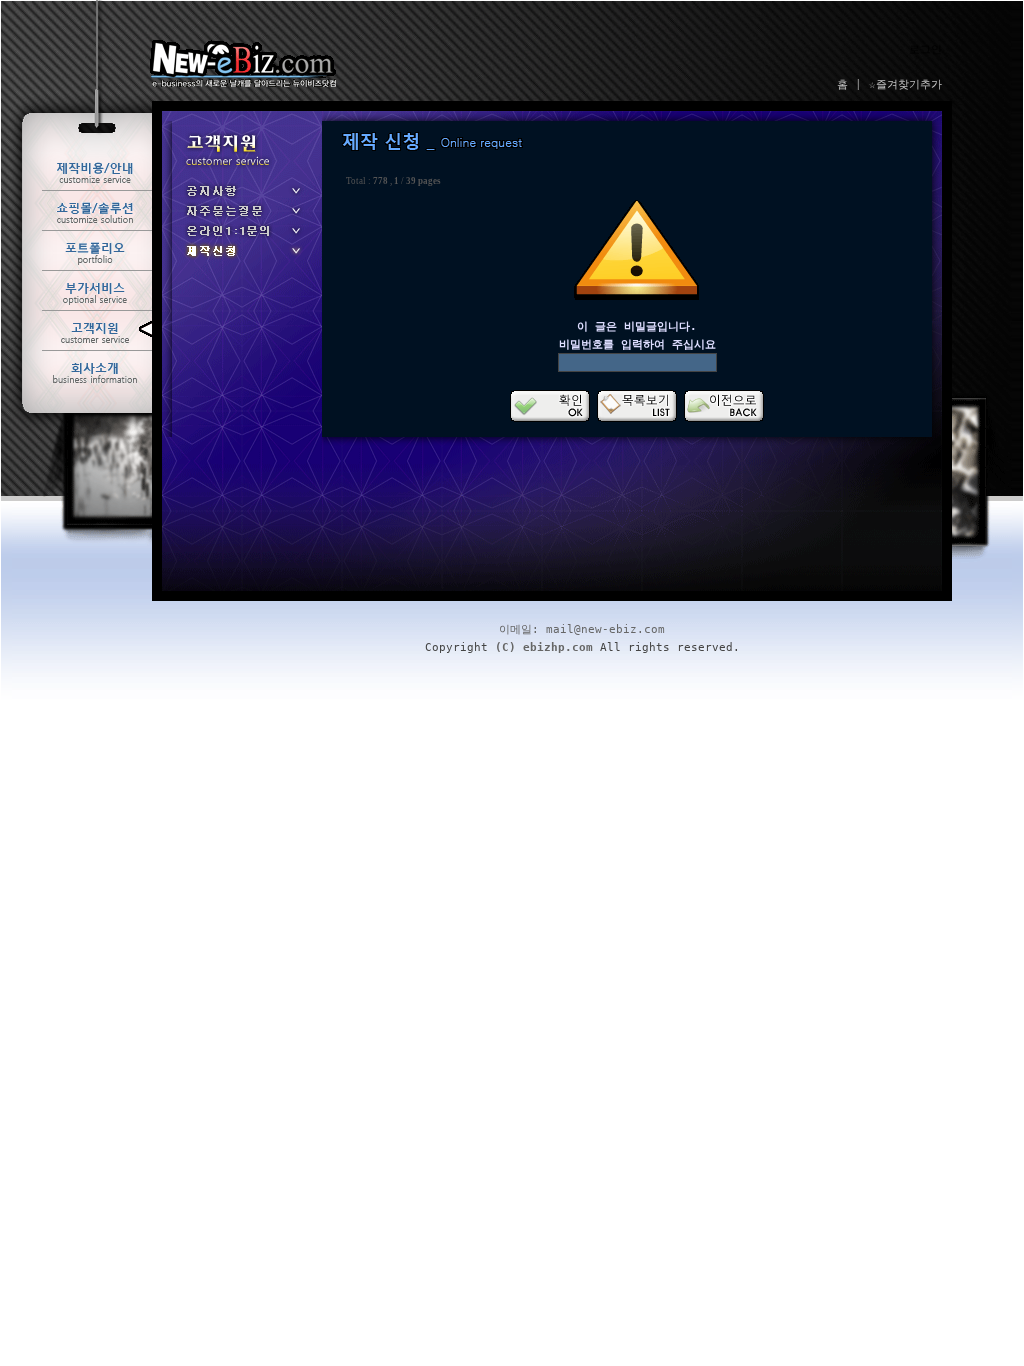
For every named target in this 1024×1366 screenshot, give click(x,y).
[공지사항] (242, 197)
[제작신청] (242, 257)
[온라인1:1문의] (242, 237)
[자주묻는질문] (242, 217)
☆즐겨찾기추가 (905, 84)
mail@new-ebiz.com (605, 629)
